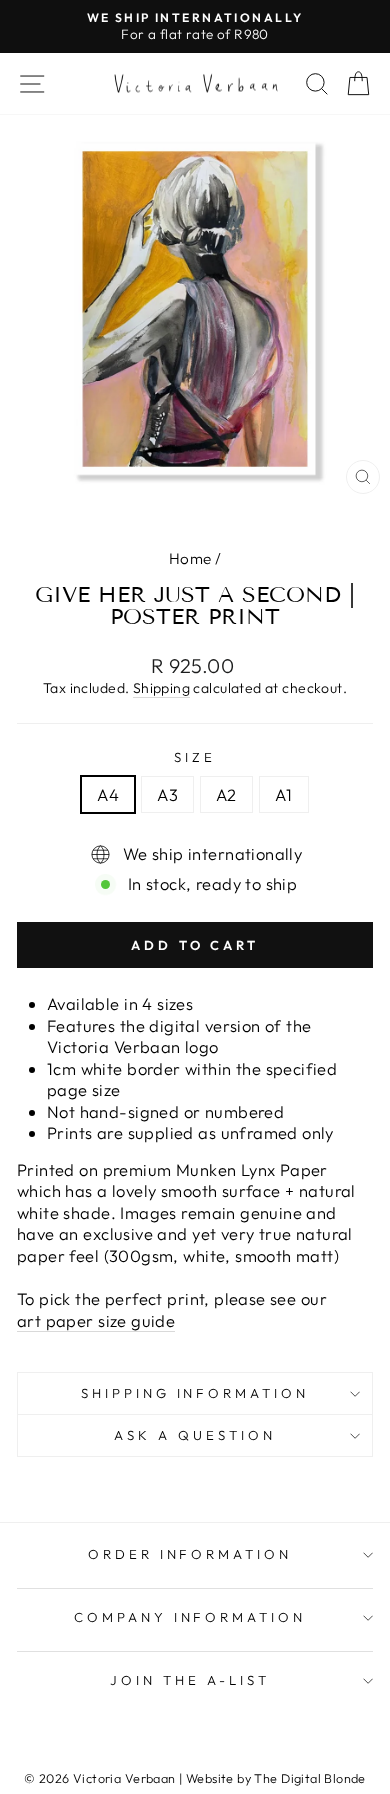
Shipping (161, 688)
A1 (284, 794)
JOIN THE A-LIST (190, 1680)
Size (195, 757)
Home (190, 558)
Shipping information (195, 1393)
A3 (167, 794)
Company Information (190, 1617)
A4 (108, 794)
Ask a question (195, 1435)
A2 (226, 794)
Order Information (190, 1554)
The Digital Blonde (309, 1778)
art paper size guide (96, 1320)
